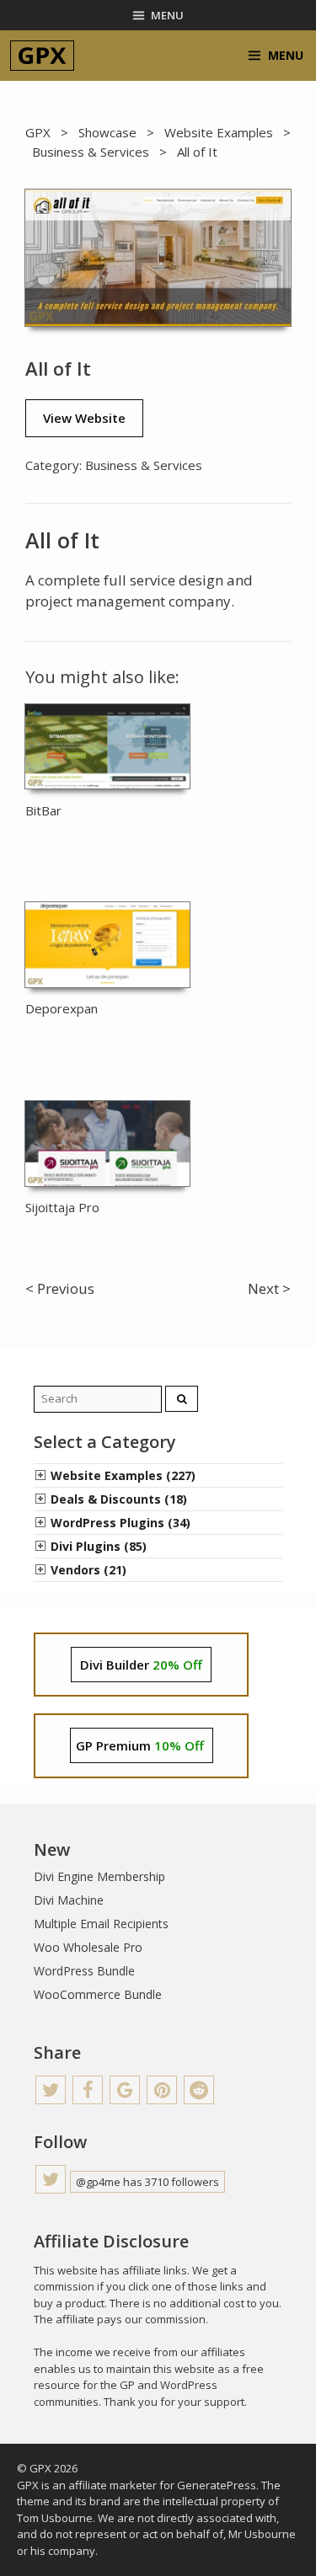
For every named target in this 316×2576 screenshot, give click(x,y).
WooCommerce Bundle (98, 1994)
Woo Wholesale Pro (88, 1947)
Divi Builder (141, 1665)
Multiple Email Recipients (101, 1924)
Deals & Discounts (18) (119, 1499)
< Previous (60, 1288)
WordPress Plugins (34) (121, 1523)
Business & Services (91, 152)
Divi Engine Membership (99, 1876)
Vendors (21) (88, 1570)
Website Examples (219, 132)
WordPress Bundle (84, 1971)
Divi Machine (69, 1900)
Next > (269, 1288)
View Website (84, 418)
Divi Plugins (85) (99, 1546)
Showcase (107, 132)
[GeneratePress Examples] (42, 56)
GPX (38, 132)
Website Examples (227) (123, 1475)
